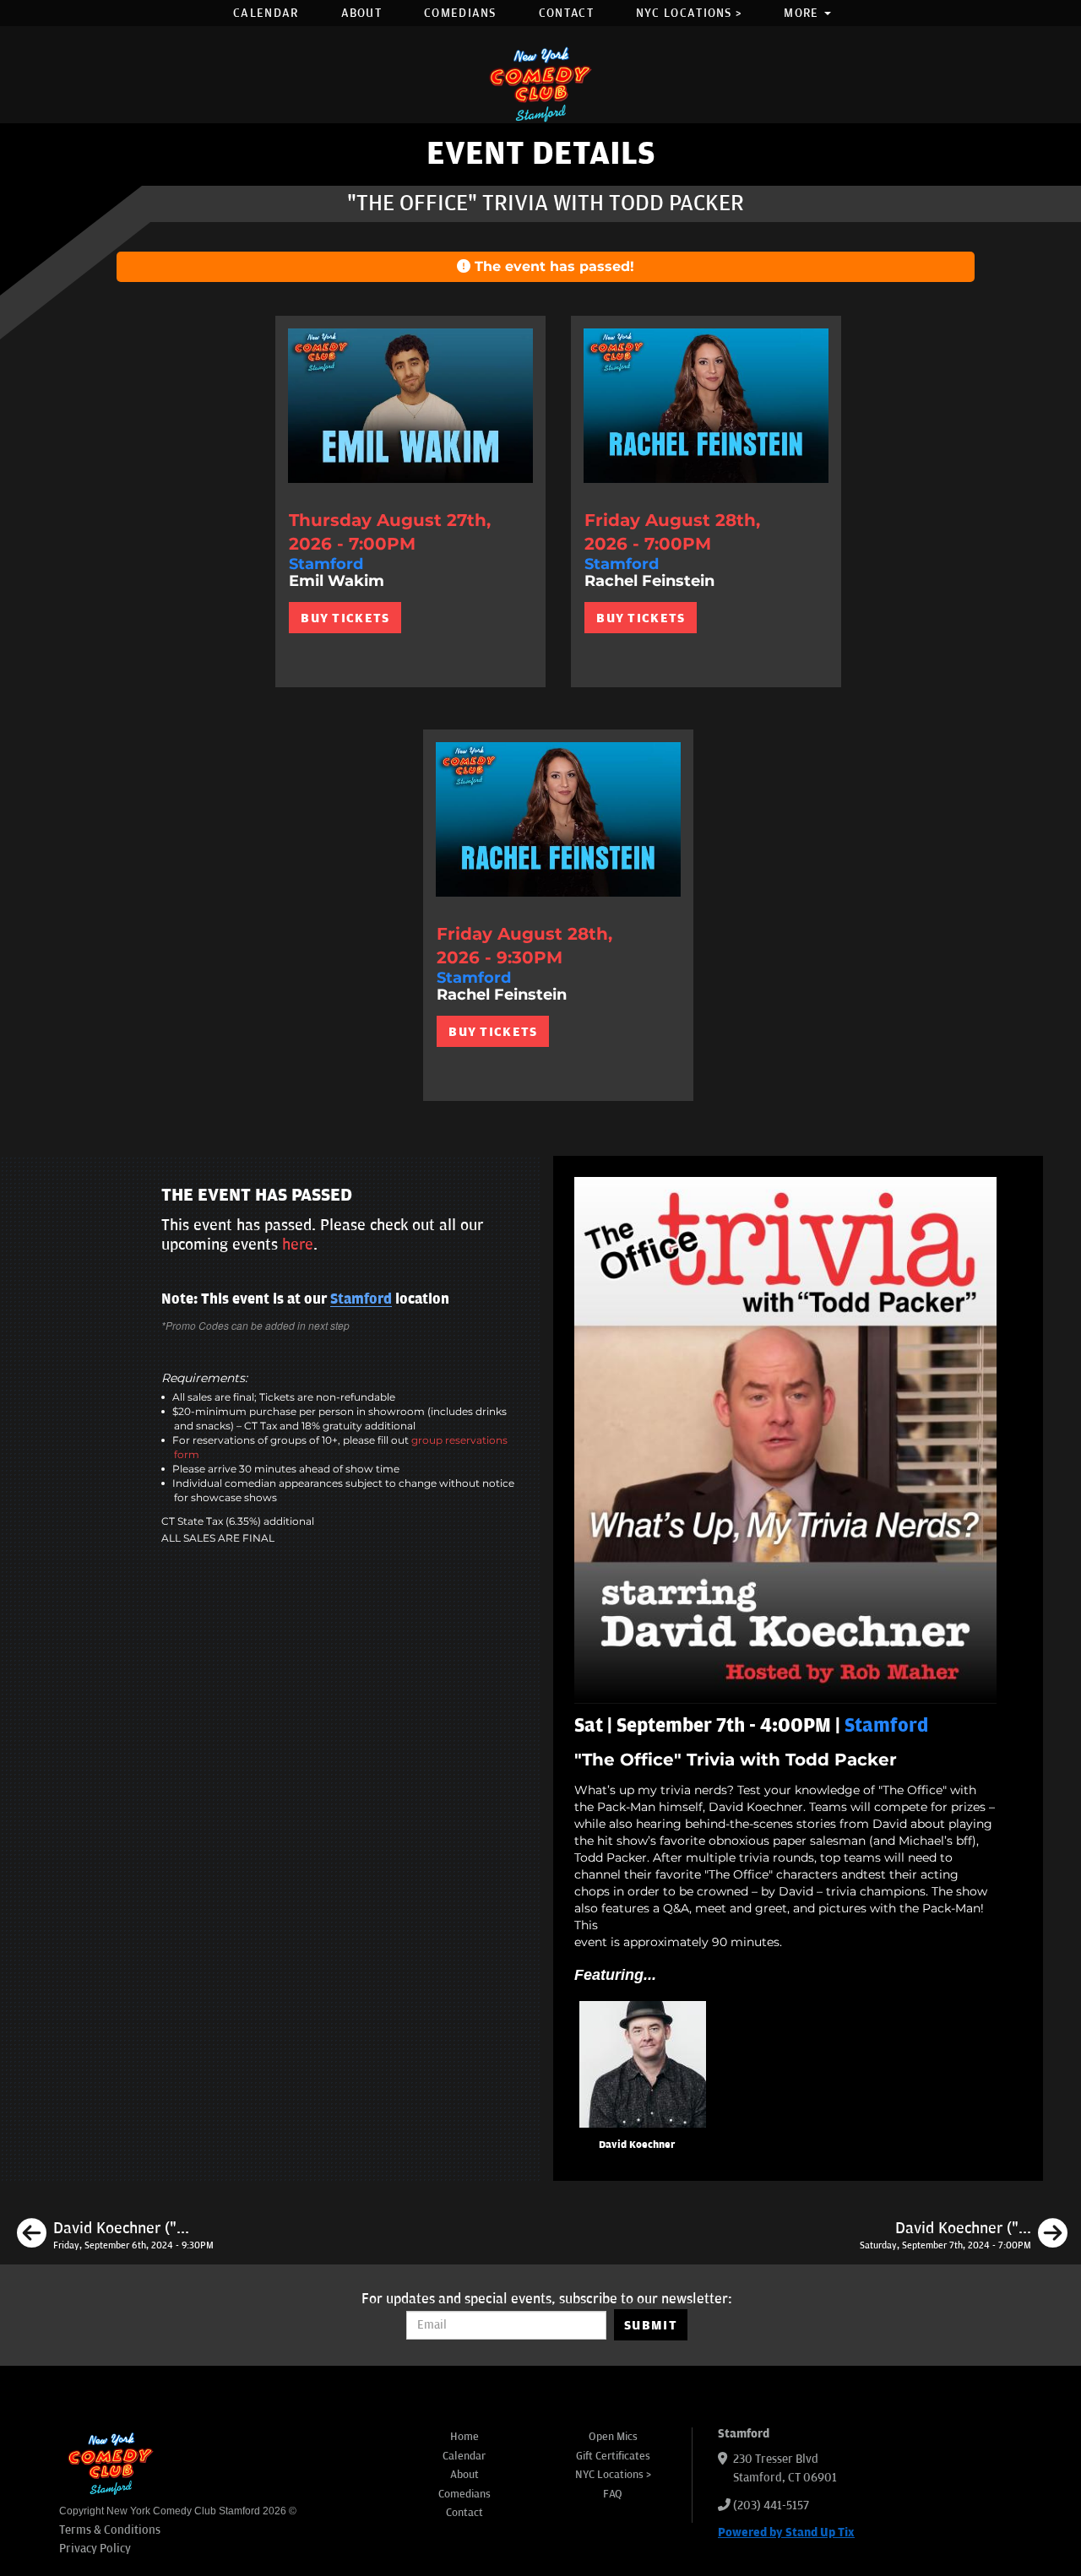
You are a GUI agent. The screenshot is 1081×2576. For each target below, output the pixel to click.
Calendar (266, 13)
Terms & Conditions (110, 2530)
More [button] (803, 13)
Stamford (361, 1299)
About (362, 13)
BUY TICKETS (345, 618)
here (298, 1245)
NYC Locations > (689, 13)
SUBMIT (651, 2325)
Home (464, 2437)
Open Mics (613, 2437)
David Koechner (637, 2145)
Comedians (460, 13)
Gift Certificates (613, 2456)
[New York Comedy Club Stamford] (540, 84)
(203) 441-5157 (771, 2505)
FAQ (613, 2494)
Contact (566, 13)
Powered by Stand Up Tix (786, 2533)
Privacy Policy (95, 2549)
